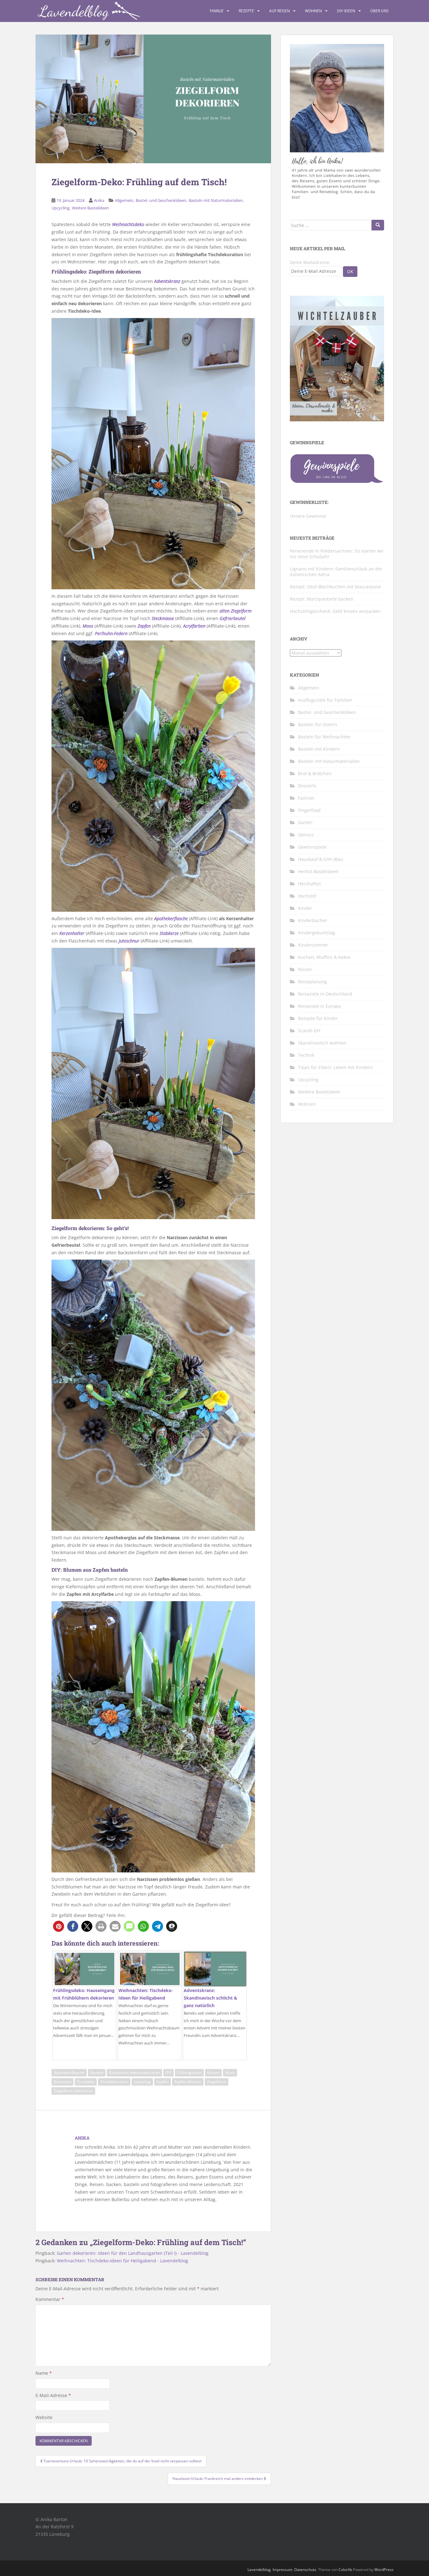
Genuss (306, 835)
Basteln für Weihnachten (324, 737)
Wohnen (313, 11)
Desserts (307, 786)
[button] (59, 1926)
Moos (88, 626)
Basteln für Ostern (318, 724)
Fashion (306, 798)
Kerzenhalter (72, 933)
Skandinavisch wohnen (322, 1043)
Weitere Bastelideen (90, 208)
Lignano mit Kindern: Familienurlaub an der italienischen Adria (336, 572)
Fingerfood (309, 810)
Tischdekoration (114, 2082)
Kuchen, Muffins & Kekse (324, 957)
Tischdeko (86, 2082)
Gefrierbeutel (233, 618)
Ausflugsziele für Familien (325, 700)
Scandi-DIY (309, 1031)
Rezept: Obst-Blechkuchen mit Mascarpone (335, 587)
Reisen (305, 969)
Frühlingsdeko (189, 2073)
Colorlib (345, 2570)
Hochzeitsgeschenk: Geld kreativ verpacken (335, 611)
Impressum (282, 2570)
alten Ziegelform (236, 611)
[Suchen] (378, 225)
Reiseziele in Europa (319, 1006)
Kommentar (50, 2299)
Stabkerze (169, 933)
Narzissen (62, 2082)
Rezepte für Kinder (318, 1018)
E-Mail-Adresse (53, 2395)
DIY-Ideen (346, 11)
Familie (217, 11)
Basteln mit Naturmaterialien (216, 200)
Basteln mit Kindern (319, 749)
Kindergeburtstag (317, 933)
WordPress (384, 2570)
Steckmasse (163, 618)
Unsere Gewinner (308, 516)
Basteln (97, 2073)
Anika (99, 200)
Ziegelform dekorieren (73, 2091)
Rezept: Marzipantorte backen (322, 599)
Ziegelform (217, 2082)
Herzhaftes (310, 884)
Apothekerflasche (171, 918)
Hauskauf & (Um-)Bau (320, 859)
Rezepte (246, 11)
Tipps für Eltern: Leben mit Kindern (335, 1067)
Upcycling (60, 208)
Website (44, 2417)
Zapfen (144, 626)
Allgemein (124, 200)
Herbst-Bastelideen (318, 871)
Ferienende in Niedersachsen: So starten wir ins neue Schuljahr (337, 554)
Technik (306, 1055)
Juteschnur (129, 941)
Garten (305, 822)
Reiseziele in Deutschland (325, 994)
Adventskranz (167, 281)
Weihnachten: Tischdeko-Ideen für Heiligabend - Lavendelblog (122, 2261)
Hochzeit (307, 896)
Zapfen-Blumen (188, 2082)
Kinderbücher (313, 920)
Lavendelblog (259, 2570)
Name (44, 2373)
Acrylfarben (194, 626)
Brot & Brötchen (315, 773)
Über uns (380, 11)
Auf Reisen (280, 11)
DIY (168, 2073)
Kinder (305, 908)
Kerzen (213, 2073)
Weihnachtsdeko (128, 224)
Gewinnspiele (312, 847)
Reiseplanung (312, 982)
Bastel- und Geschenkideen (161, 200)
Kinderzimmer (313, 945)
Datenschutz (305, 2570)
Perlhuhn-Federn (111, 633)
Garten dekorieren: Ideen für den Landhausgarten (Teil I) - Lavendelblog (133, 2253)
